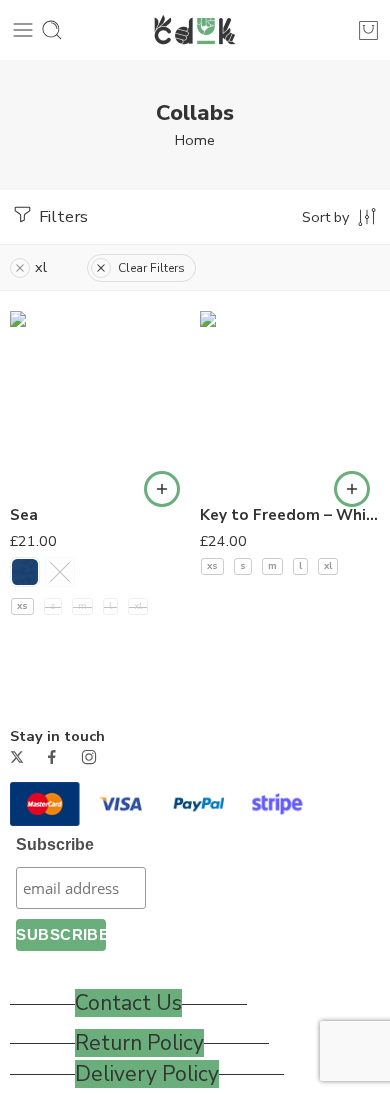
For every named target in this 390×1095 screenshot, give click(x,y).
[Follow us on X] (17, 757)
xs (22, 606)
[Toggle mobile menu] (23, 30)
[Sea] (100, 401)
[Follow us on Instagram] (89, 757)
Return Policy (139, 1043)
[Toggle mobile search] (52, 30)
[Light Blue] (25, 572)
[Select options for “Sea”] (162, 489)
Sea (24, 515)
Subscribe (55, 844)
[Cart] (368, 30)
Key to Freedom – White (290, 515)
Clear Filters (151, 268)
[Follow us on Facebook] (52, 757)
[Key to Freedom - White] (290, 401)
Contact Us (128, 1003)
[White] (60, 572)
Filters (61, 216)
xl (138, 606)
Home (195, 140)
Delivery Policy (147, 1074)
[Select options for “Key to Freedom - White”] (352, 489)
